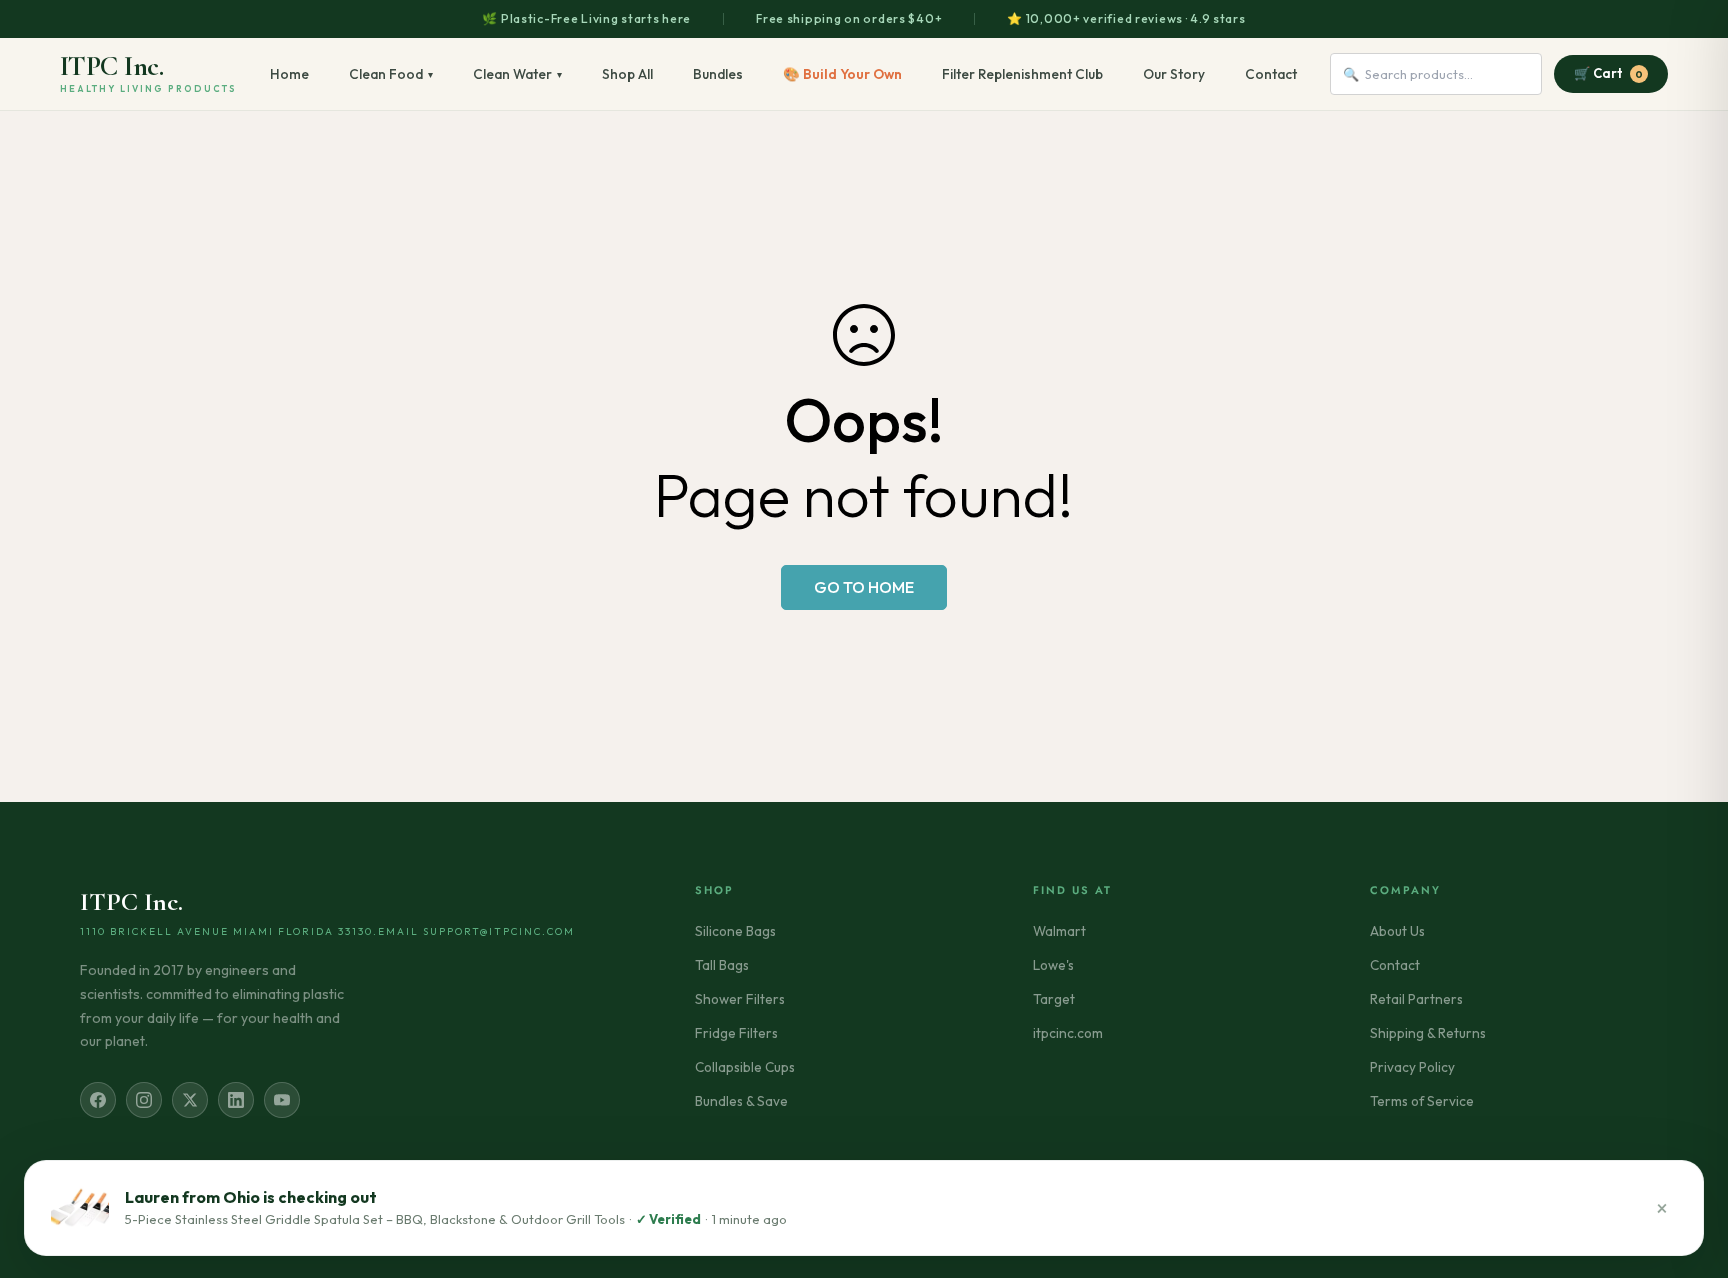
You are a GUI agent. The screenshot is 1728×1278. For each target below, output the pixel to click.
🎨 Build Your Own (842, 74)
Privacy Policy (1412, 1067)
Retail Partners (1416, 999)
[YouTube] (282, 1100)
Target (1054, 999)
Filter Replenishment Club (1022, 74)
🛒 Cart (1608, 73)
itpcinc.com (1068, 1033)
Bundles (718, 74)
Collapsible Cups (745, 1067)
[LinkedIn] (236, 1100)
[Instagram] (144, 1100)
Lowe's (1053, 965)
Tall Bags (722, 965)
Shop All (627, 74)
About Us (1397, 931)
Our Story (1174, 74)
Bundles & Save (741, 1101)
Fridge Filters (736, 1033)
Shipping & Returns (1428, 1033)
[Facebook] (98, 1100)
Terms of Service (1422, 1101)
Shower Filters (740, 999)
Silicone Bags (735, 931)
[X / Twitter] (190, 1100)
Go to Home (864, 587)
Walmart (1059, 931)
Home (289, 74)
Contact (1271, 74)
